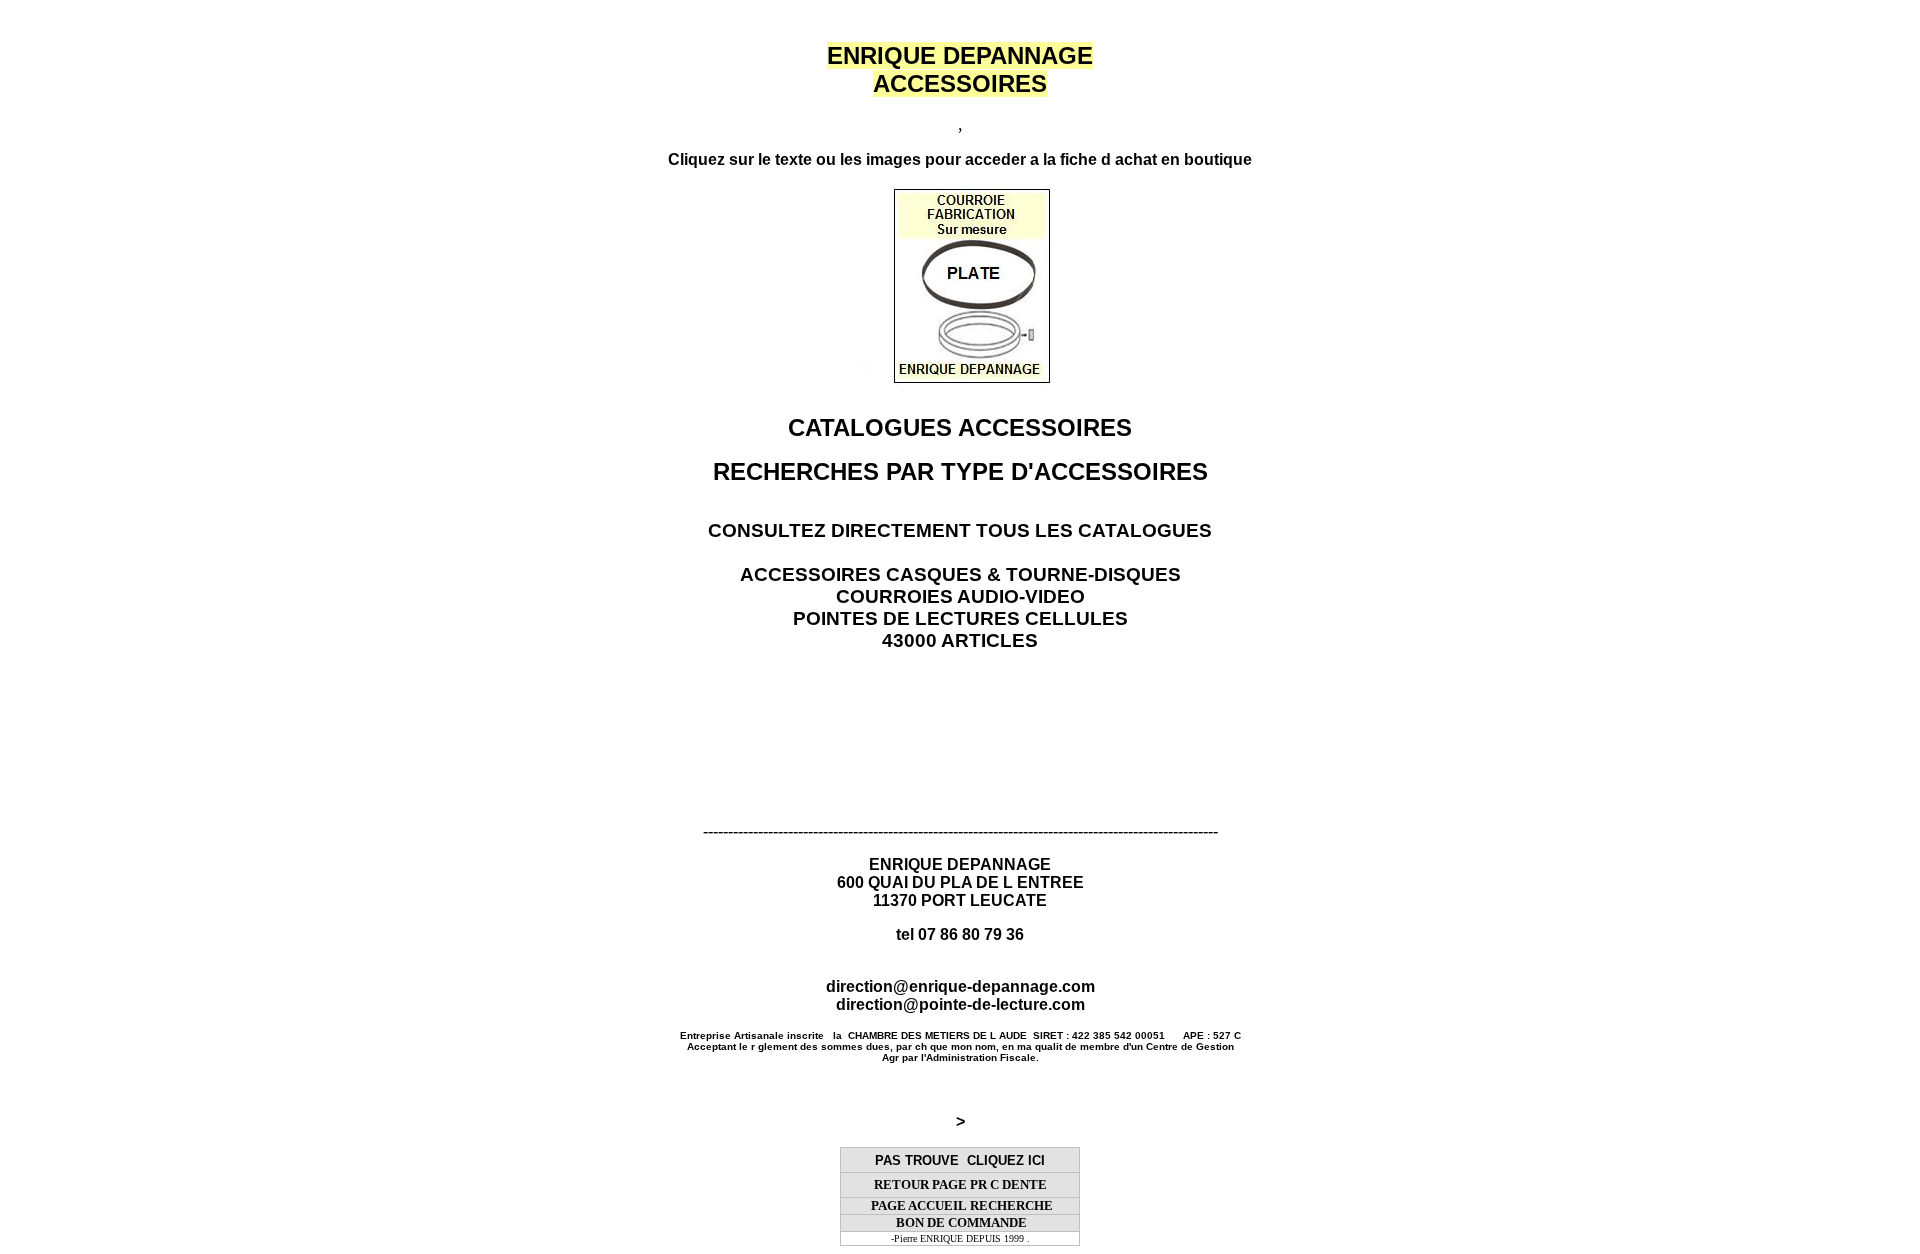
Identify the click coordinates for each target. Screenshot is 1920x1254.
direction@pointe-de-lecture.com (960, 1004)
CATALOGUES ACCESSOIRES (960, 427)
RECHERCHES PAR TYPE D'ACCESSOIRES (960, 471)
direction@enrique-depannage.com (960, 986)
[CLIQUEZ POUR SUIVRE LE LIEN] (871, 382)
